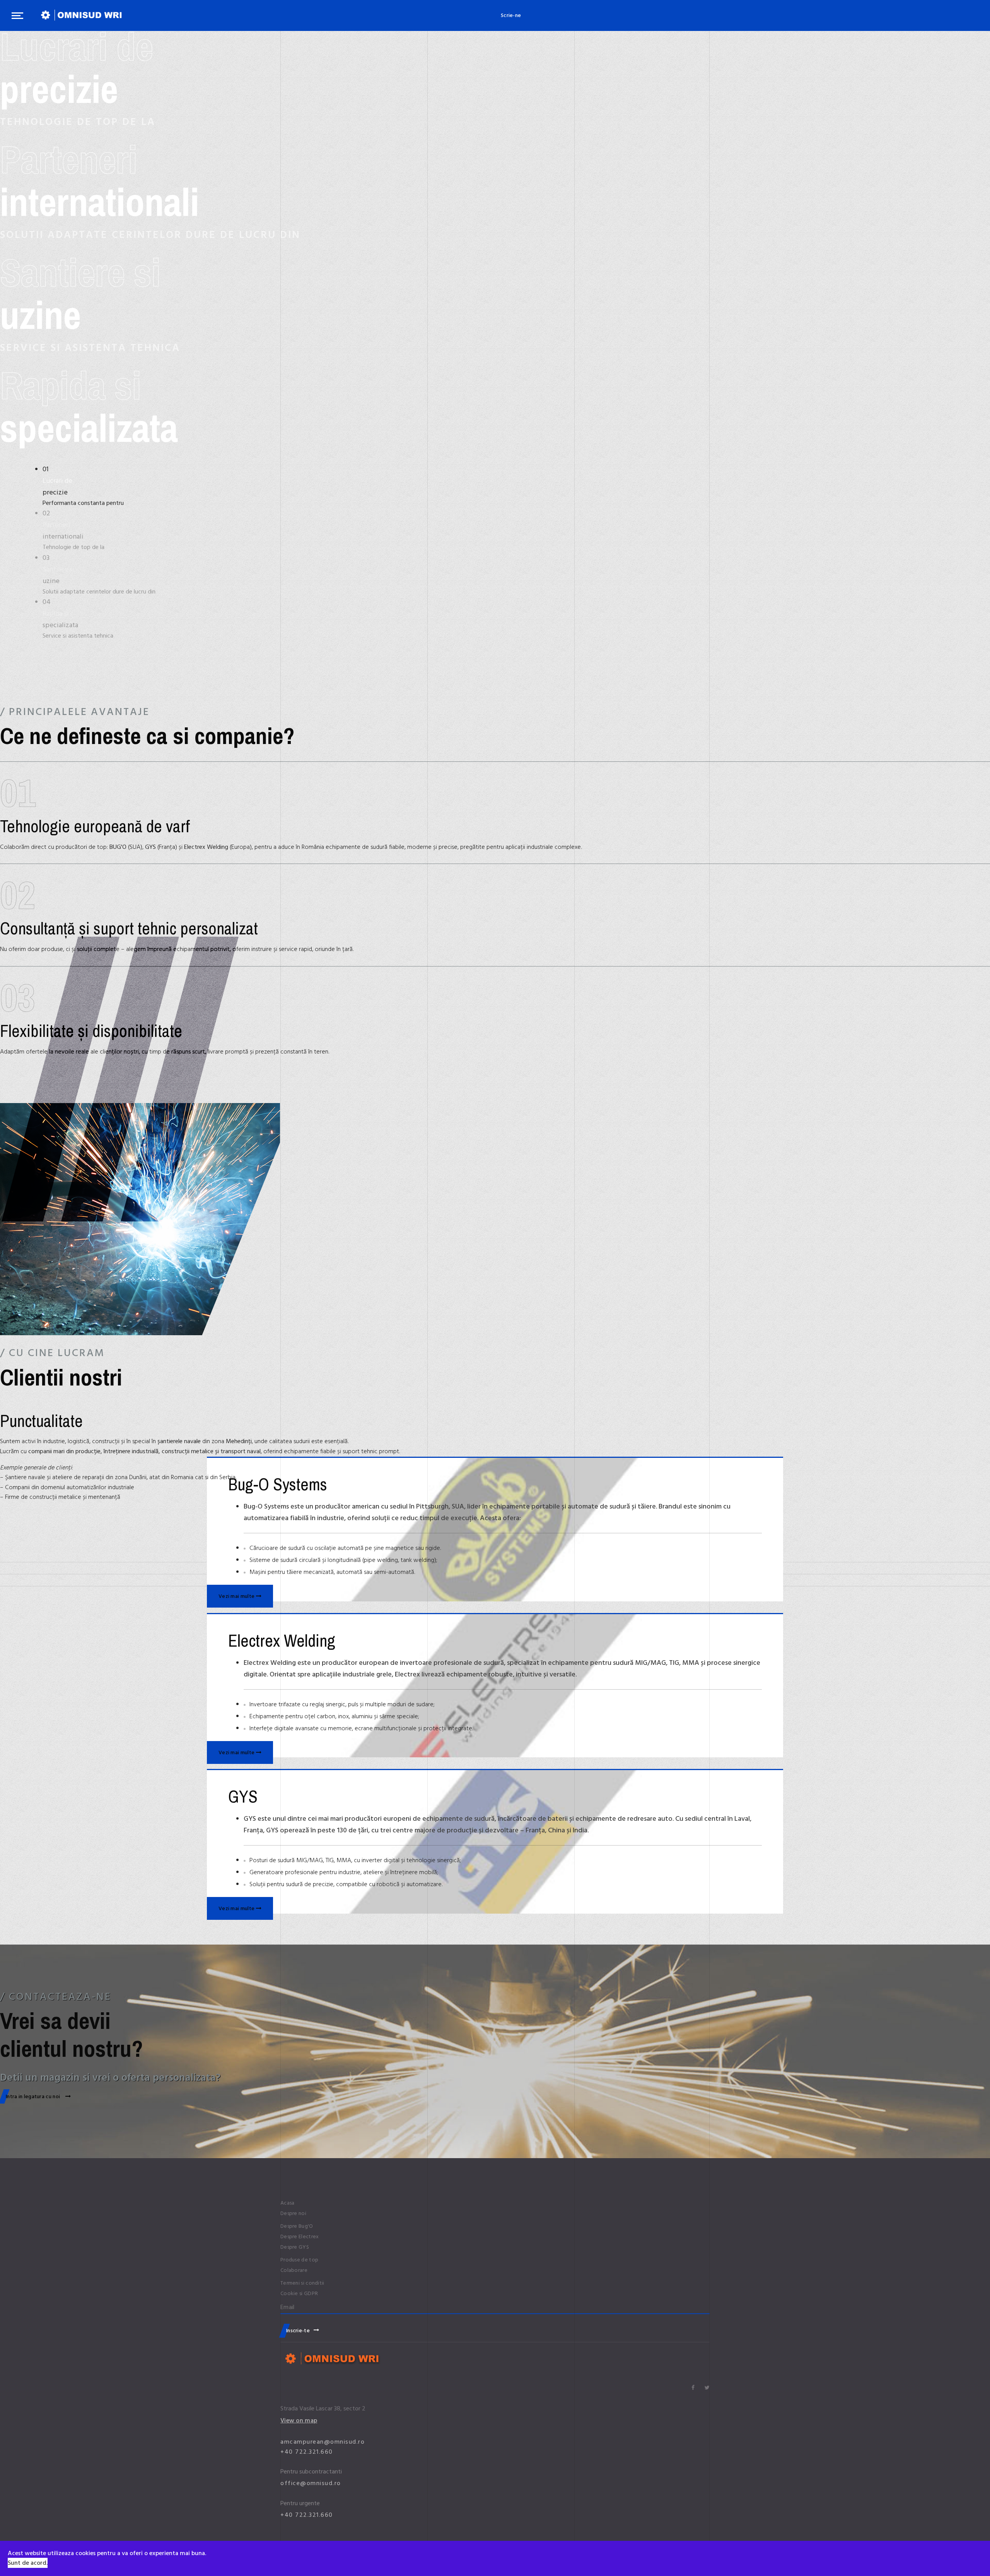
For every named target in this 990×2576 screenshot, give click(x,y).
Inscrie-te (298, 2331)
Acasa (288, 2203)
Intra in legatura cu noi (34, 2096)
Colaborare (294, 2270)
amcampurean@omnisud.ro (323, 2442)
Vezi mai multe (237, 1596)
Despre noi (293, 2213)
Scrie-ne (511, 15)
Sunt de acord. (28, 2563)
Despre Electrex (300, 2237)
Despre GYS (295, 2247)
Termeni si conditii (302, 2283)
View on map (299, 2420)
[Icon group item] (693, 2388)
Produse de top (299, 2260)
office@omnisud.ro (311, 2483)
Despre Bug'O (297, 2226)
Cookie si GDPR (299, 2294)
